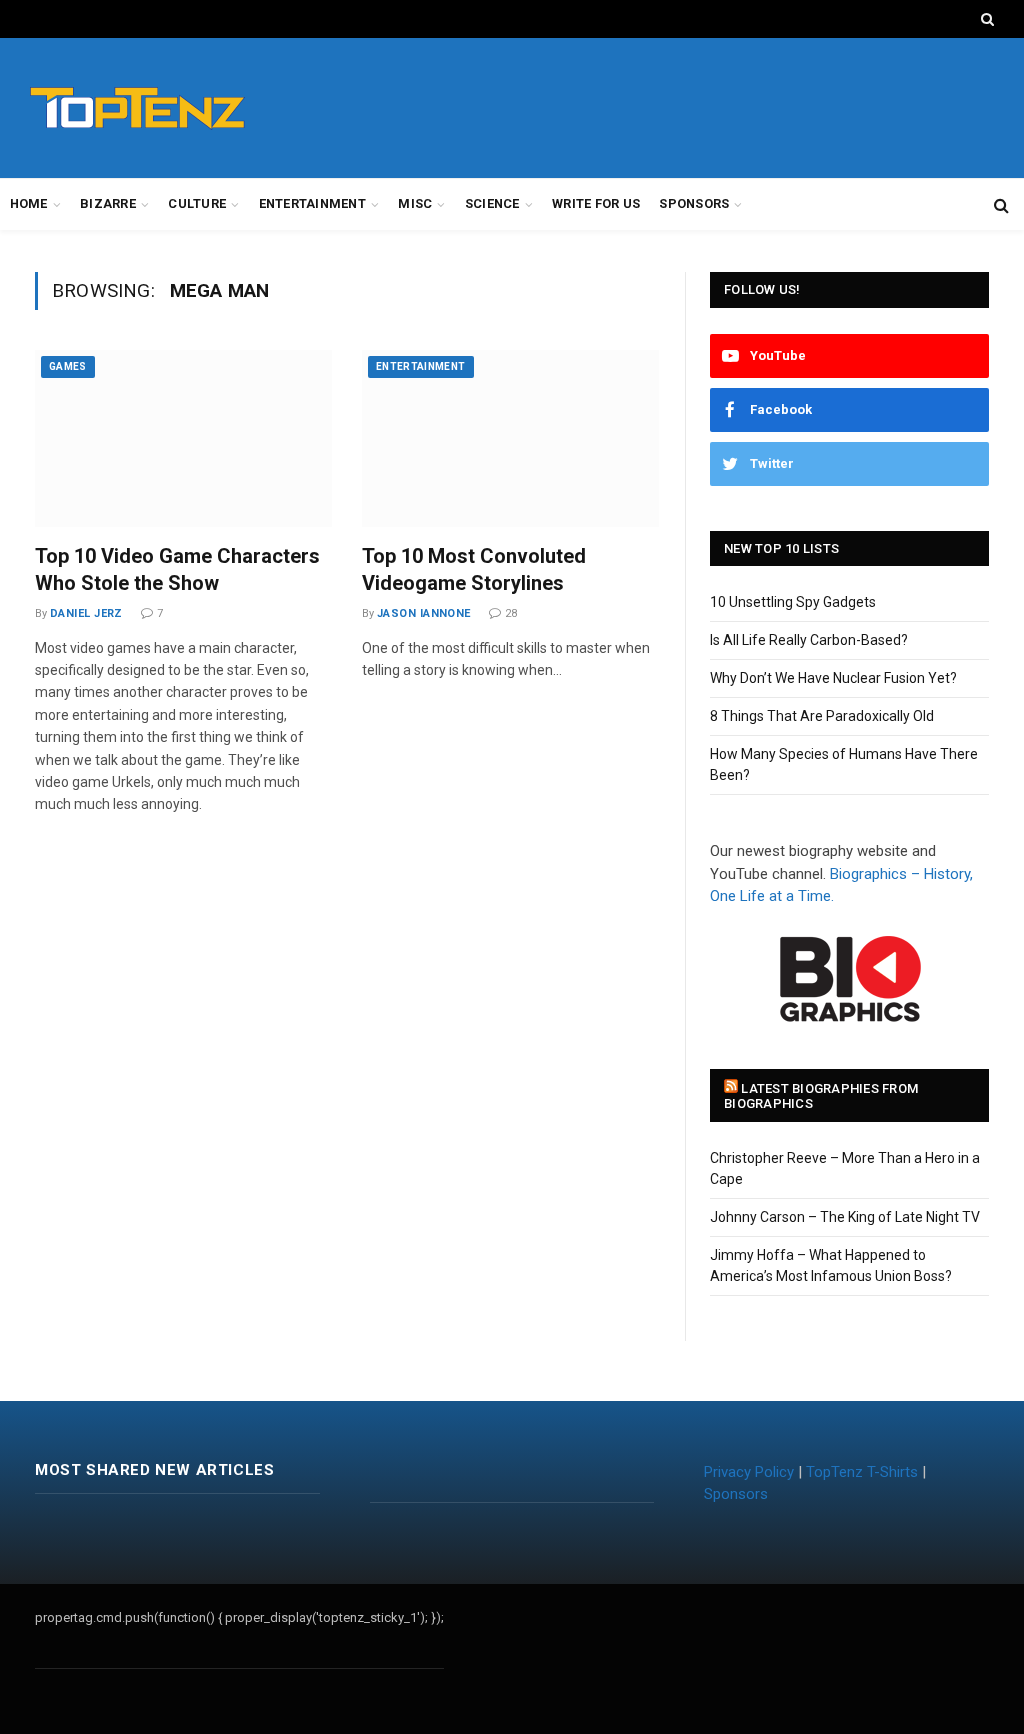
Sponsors (694, 203)
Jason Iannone (424, 613)
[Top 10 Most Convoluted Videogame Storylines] (510, 438)
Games (68, 366)
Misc (415, 203)
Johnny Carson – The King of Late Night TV (845, 1217)
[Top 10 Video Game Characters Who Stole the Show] (183, 438)
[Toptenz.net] (137, 108)
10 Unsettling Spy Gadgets (793, 602)
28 (511, 613)
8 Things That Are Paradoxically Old (822, 716)
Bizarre (108, 203)
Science (492, 203)
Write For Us (596, 203)
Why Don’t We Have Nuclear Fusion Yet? (833, 678)
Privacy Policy (749, 1472)
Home (29, 203)
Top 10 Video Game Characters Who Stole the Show (177, 569)
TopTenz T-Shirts (862, 1472)
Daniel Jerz (86, 613)
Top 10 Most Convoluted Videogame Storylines (474, 569)
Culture (197, 203)
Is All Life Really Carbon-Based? (809, 640)
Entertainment (312, 203)
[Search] (985, 19)
